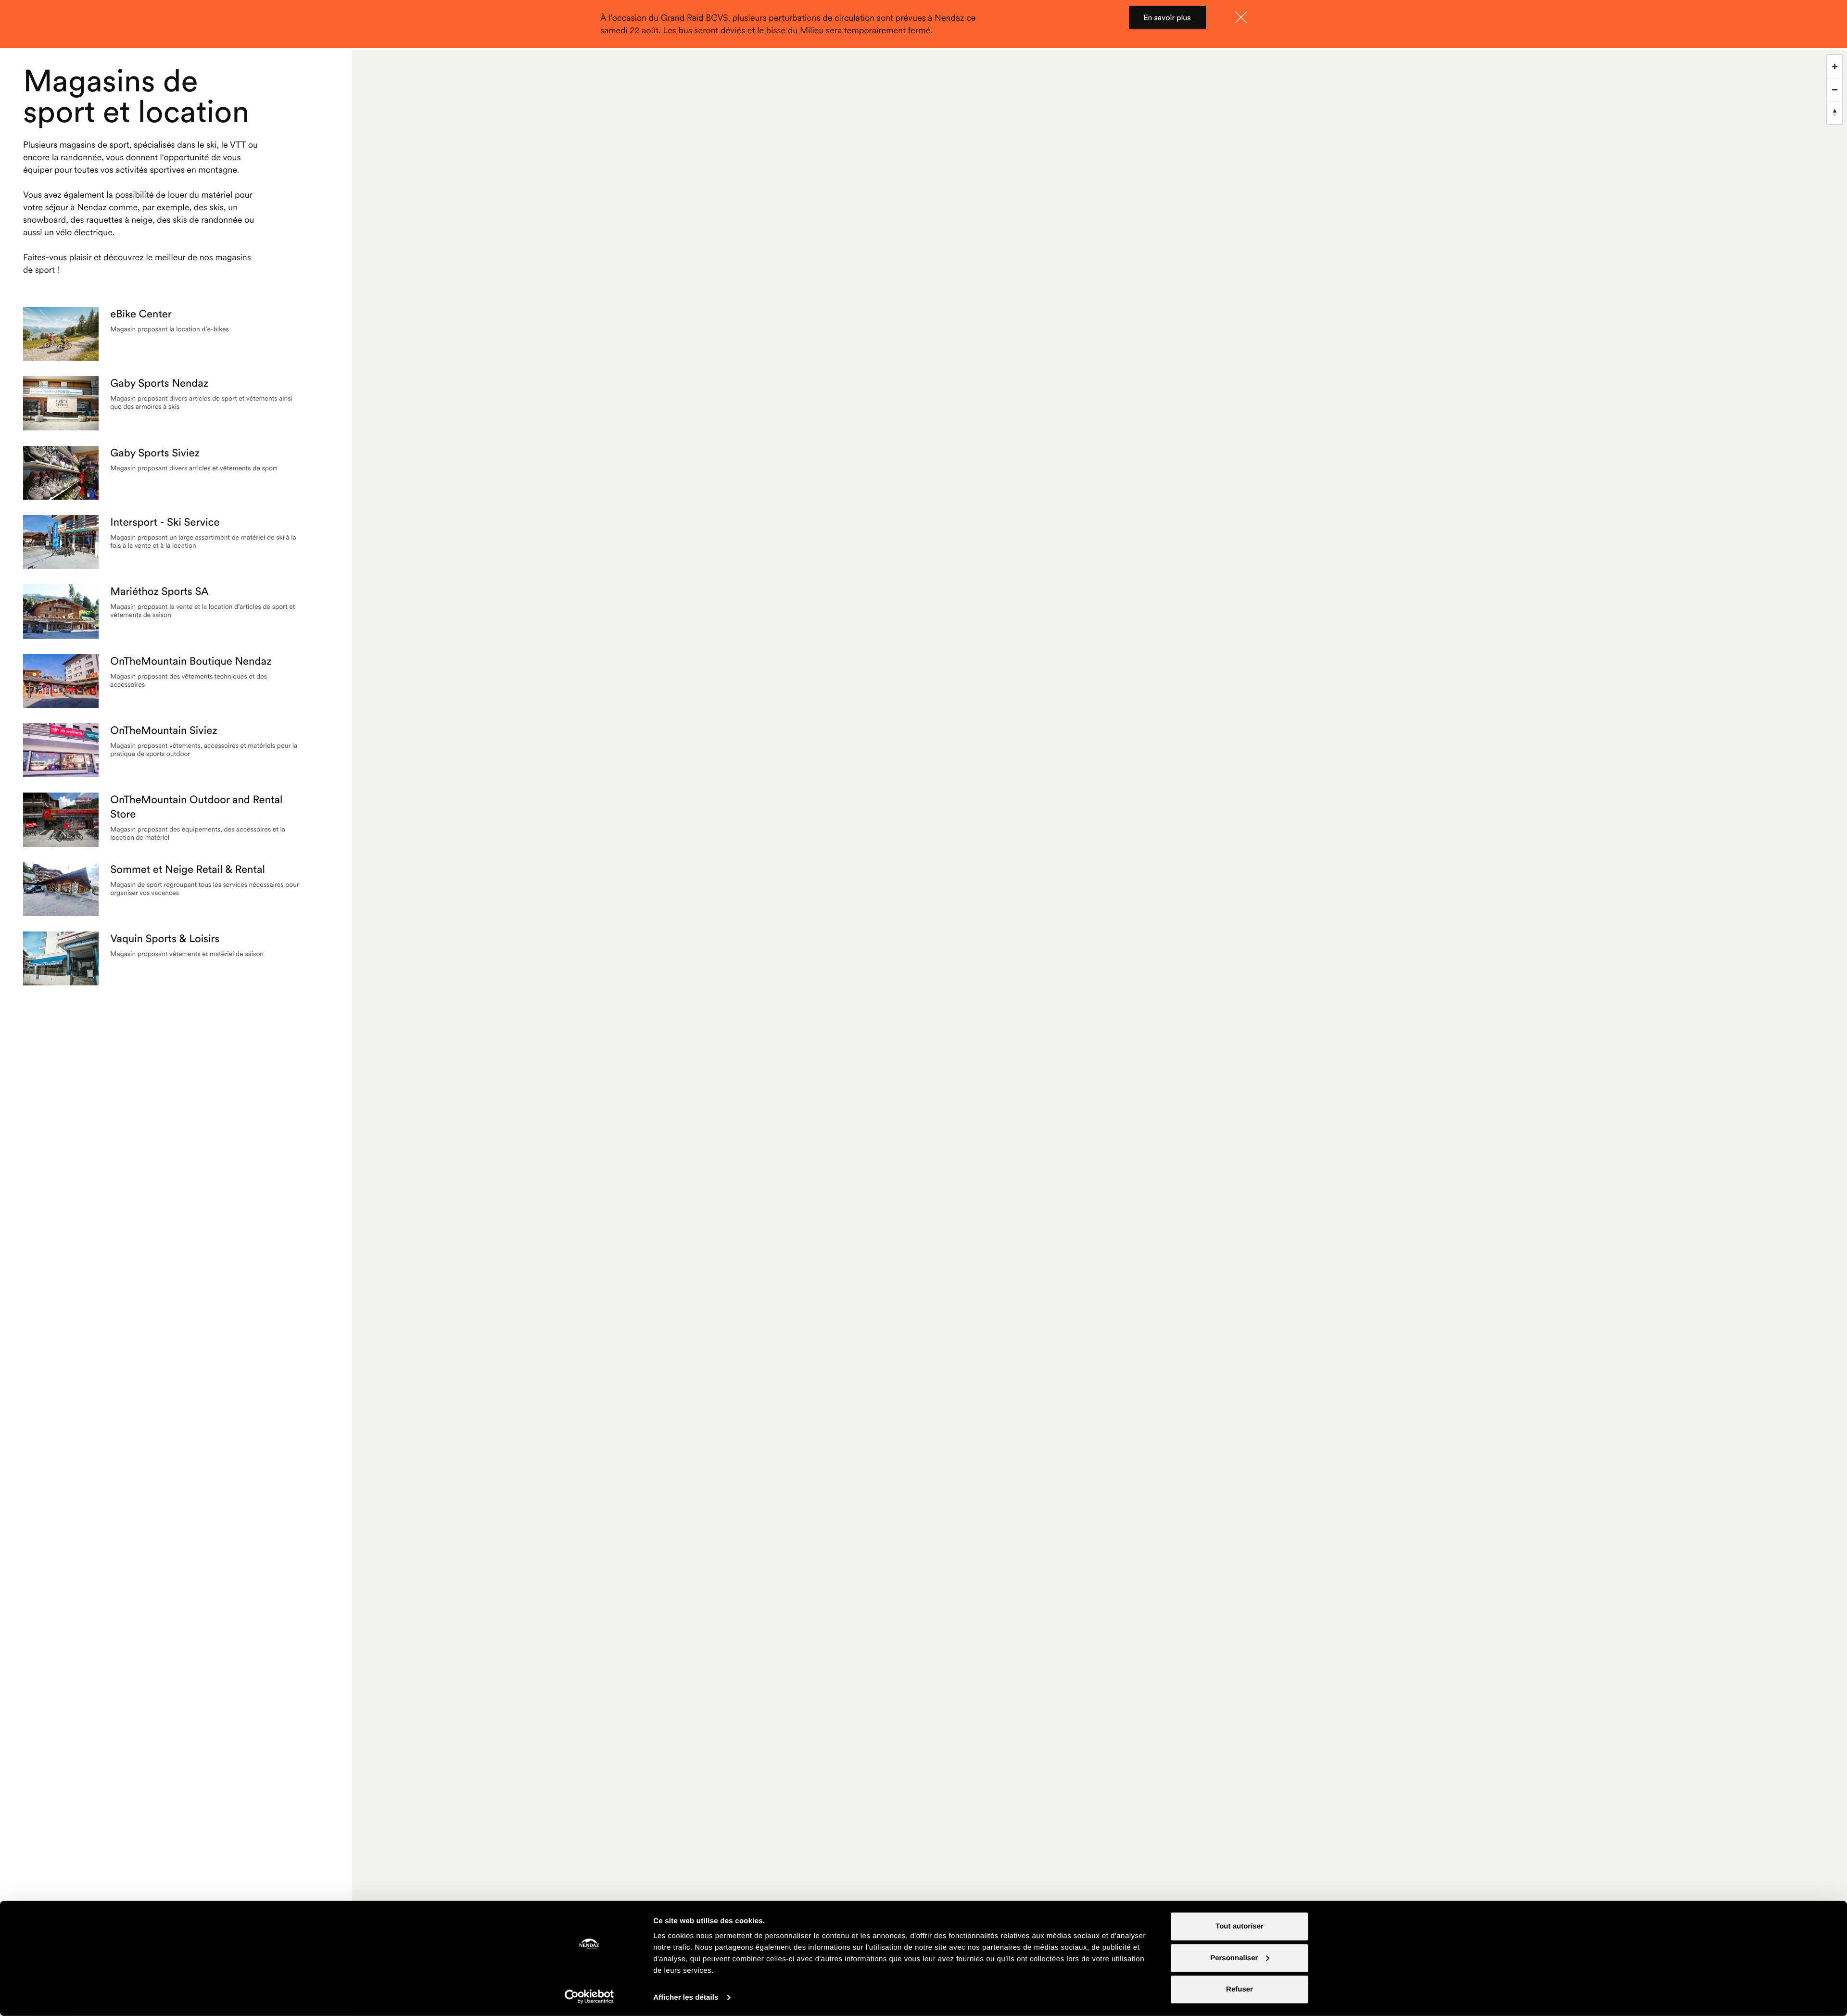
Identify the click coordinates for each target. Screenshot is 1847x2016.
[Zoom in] (1834, 66)
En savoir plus (1167, 18)
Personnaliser (1234, 1958)
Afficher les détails (686, 1997)
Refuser (1240, 1989)
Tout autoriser (1240, 1926)
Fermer (1241, 17)
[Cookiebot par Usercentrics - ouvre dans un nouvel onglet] (589, 1997)
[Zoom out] (1834, 89)
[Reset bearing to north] (1834, 113)
